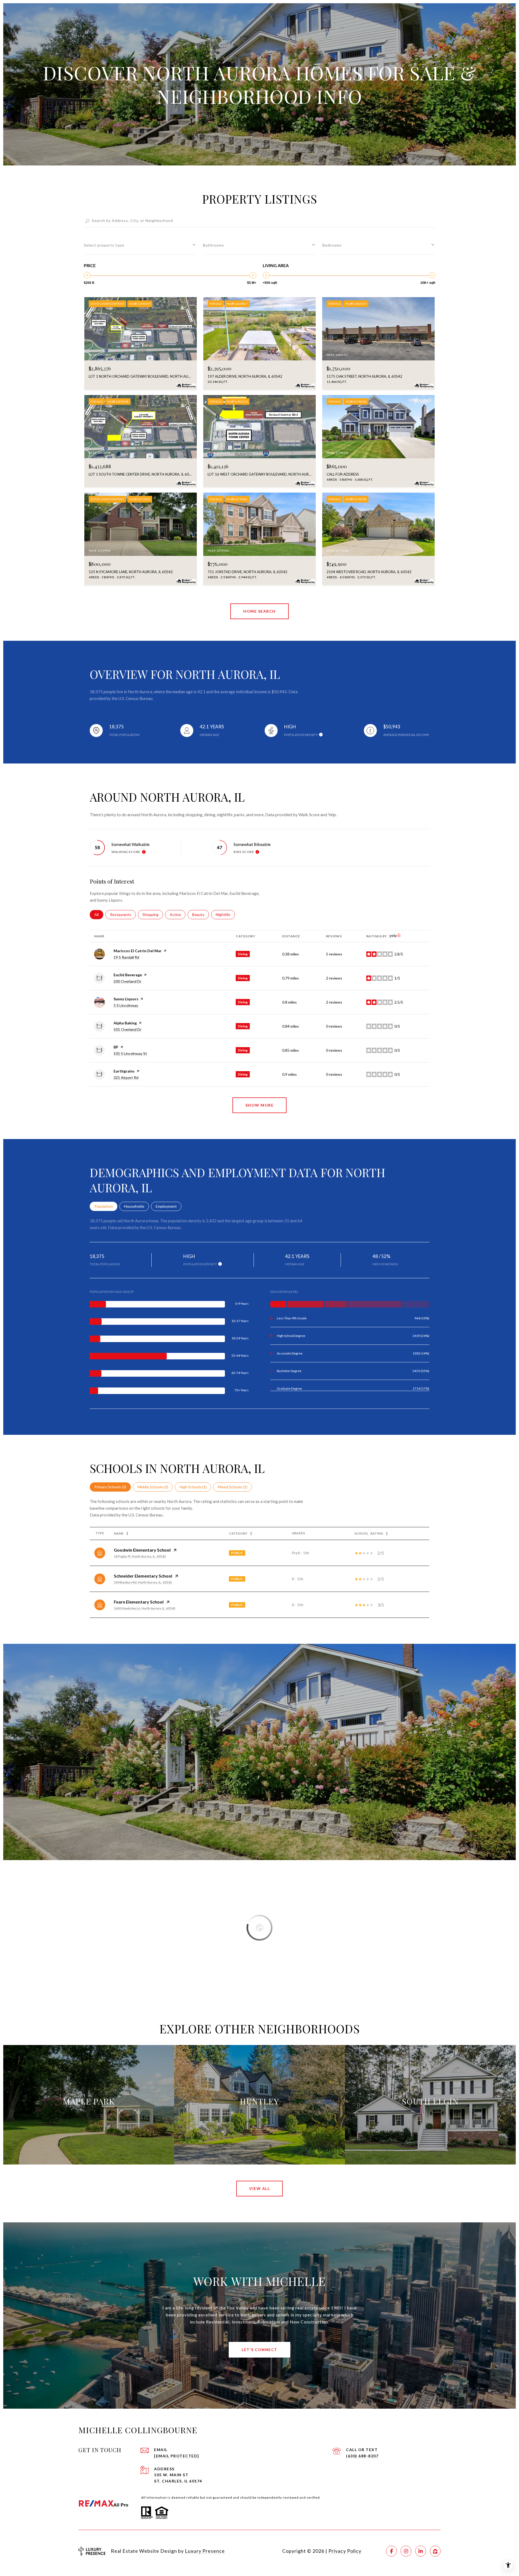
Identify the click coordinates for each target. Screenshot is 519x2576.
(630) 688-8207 (362, 2456)
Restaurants (123, 914)
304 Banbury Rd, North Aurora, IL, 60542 (143, 1582)
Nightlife (225, 914)
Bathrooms (214, 245)
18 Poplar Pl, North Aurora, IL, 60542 (140, 1556)
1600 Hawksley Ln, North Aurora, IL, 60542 (145, 1608)
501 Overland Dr (127, 1029)
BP (116, 1047)
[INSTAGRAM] (406, 2551)
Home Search (259, 611)
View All (259, 2188)
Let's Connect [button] (259, 2350)
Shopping (153, 914)
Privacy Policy (345, 2551)
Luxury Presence (205, 2551)
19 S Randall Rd (126, 957)
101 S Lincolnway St (130, 1053)
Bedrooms (332, 245)
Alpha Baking (125, 1023)
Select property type (104, 245)
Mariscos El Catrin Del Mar (138, 951)
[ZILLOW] (435, 2551)
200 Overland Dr (127, 981)
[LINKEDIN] (421, 2551)
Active (178, 914)
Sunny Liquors (126, 999)
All (99, 914)
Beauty (201, 914)
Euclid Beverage (128, 975)
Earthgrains (124, 1071)
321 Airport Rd (126, 1078)
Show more (260, 1105)
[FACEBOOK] (391, 2551)
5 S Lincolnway (126, 1005)
